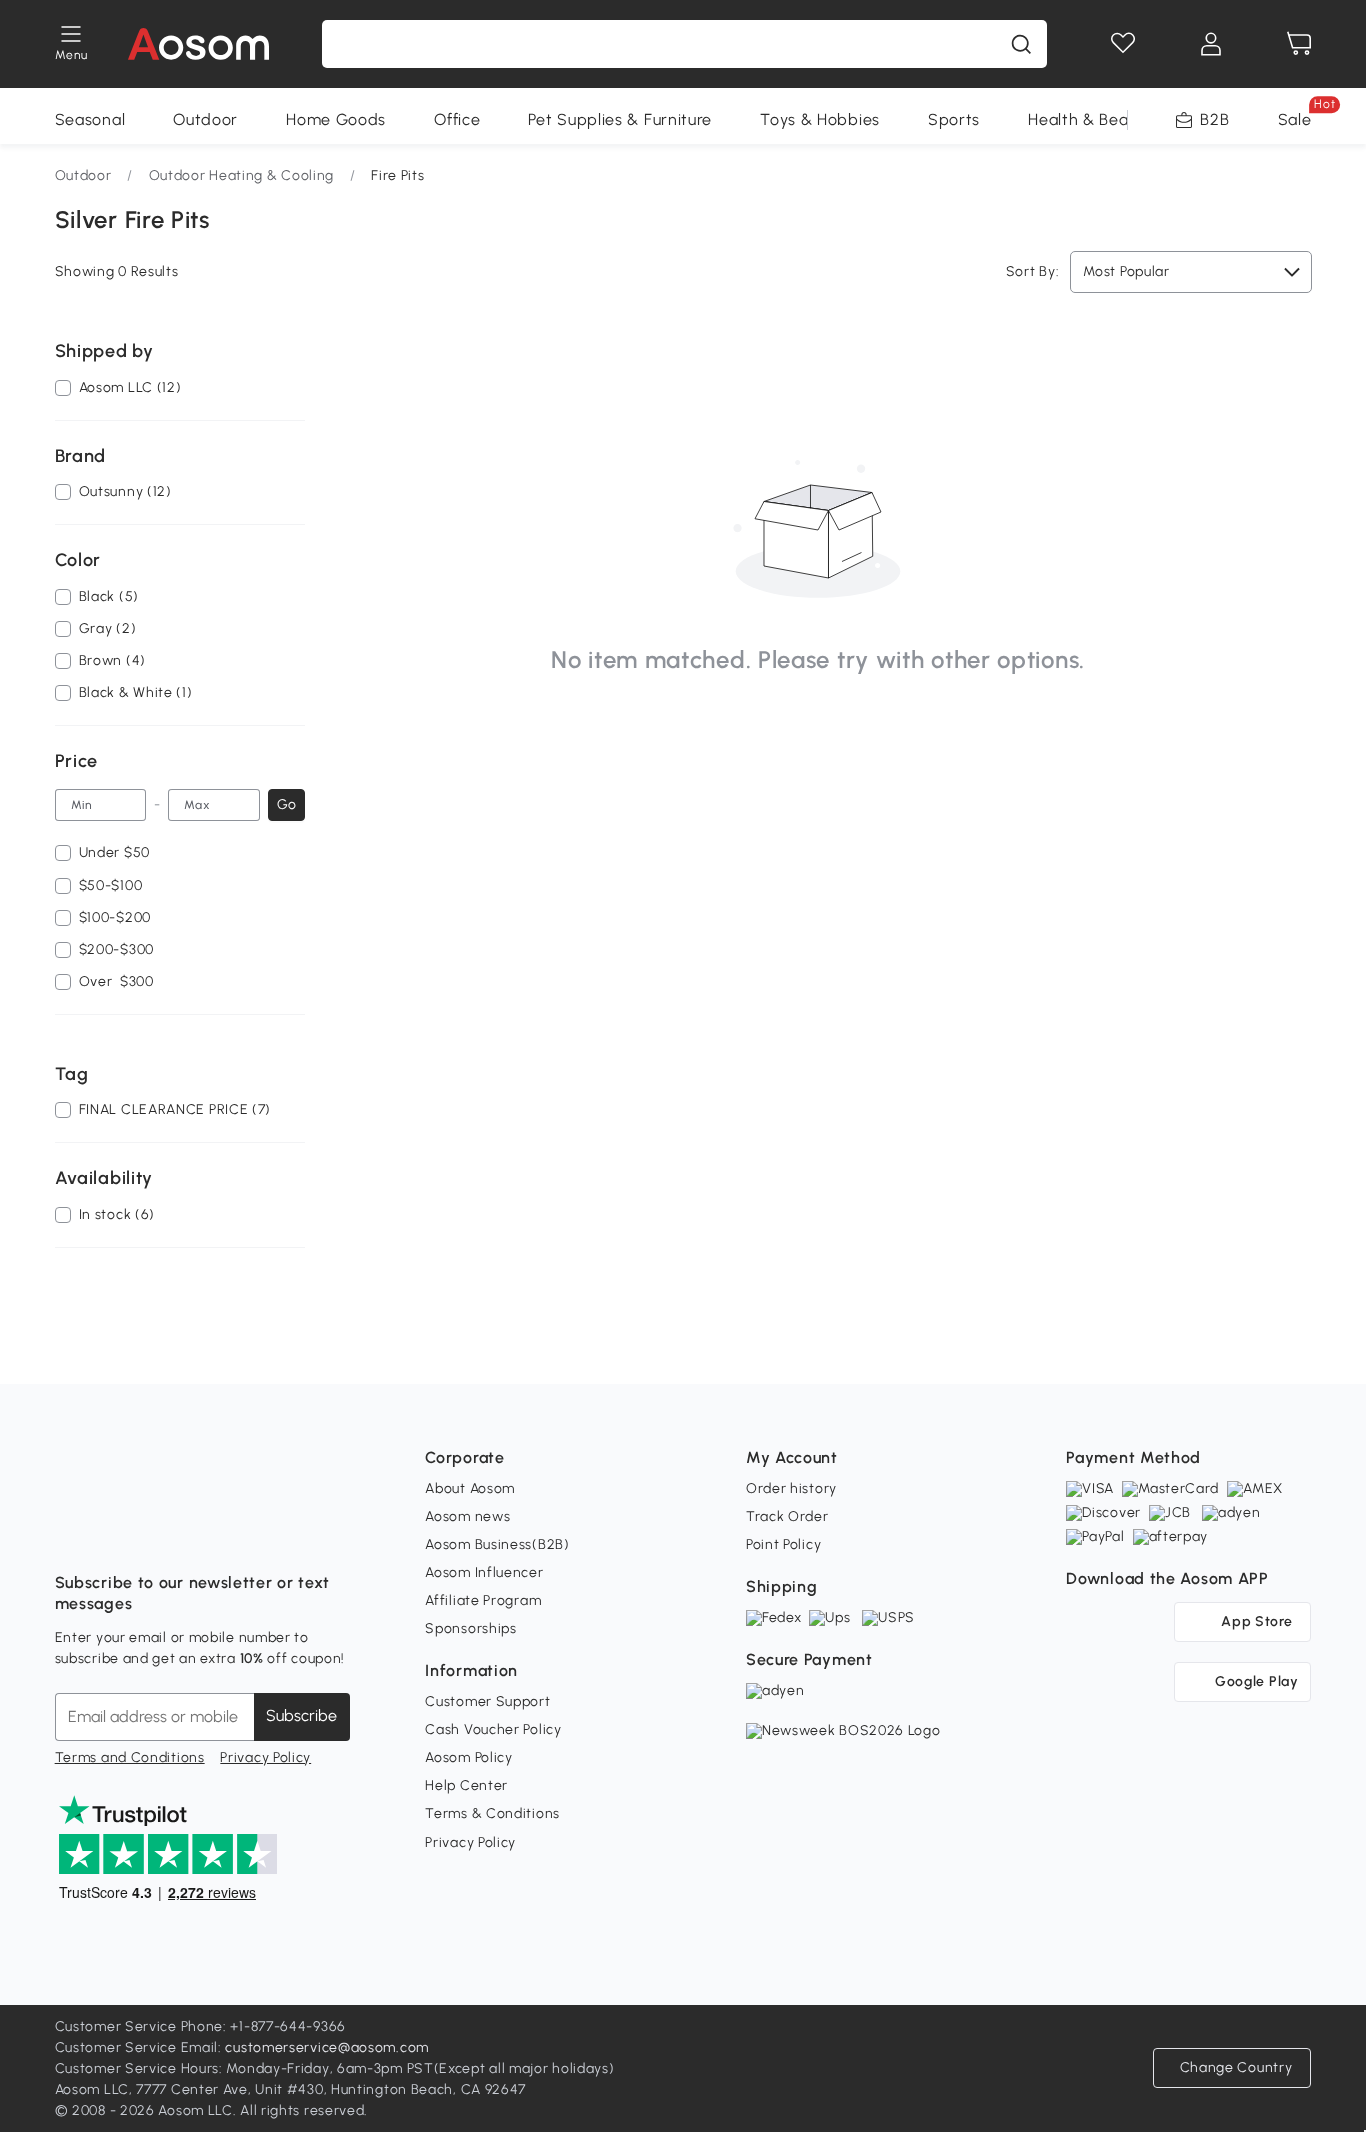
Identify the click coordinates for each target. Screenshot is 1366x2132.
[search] (1021, 44)
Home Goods (336, 119)
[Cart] (1299, 44)
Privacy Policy (265, 1757)
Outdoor (205, 119)
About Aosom (470, 1488)
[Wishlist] (1123, 44)
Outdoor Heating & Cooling (242, 175)
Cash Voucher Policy (493, 1729)
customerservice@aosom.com (327, 2047)
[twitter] (247, 1533)
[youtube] (159, 1533)
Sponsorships (470, 1628)
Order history (791, 1488)
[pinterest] (203, 1533)
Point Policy (783, 1544)
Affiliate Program (483, 1600)
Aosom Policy (468, 1757)
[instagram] (115, 1533)
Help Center (466, 1785)
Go (286, 804)
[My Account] (1211, 44)
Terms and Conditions (130, 1757)
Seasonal (90, 119)
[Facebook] (71, 1533)
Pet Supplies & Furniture (620, 119)
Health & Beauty (1090, 119)
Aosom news (467, 1516)
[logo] (198, 44)
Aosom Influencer (484, 1572)
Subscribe (301, 1715)
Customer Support (487, 1701)
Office (457, 119)
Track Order (787, 1516)
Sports (954, 119)
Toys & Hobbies (820, 119)
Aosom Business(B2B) (497, 1544)
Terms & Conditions (492, 1813)
